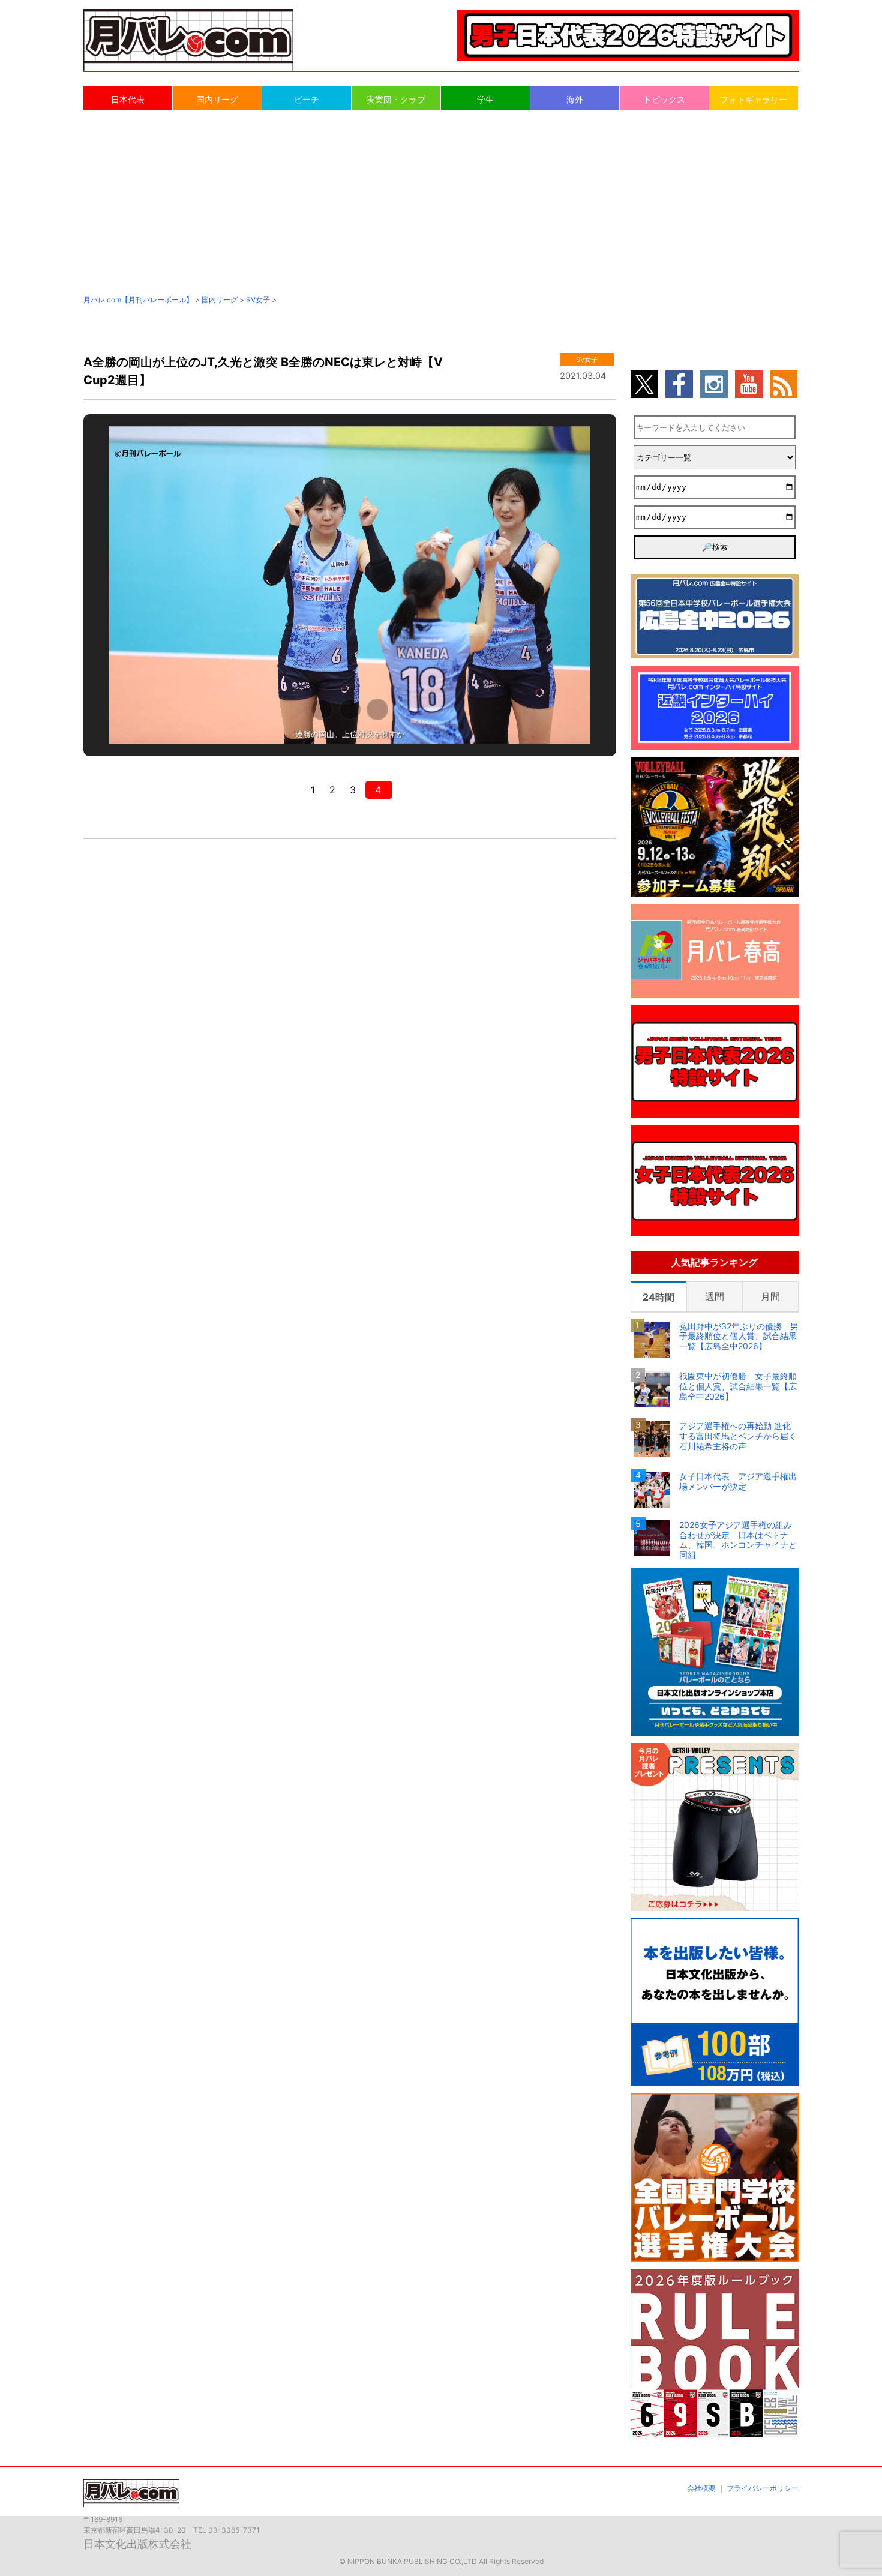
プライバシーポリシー (763, 2488)
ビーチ (307, 99)
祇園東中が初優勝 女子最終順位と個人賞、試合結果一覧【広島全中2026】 (738, 1386)
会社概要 (701, 2488)
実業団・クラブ (396, 99)
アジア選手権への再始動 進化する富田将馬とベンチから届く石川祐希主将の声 (738, 1436)
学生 (485, 99)
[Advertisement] (441, 202)
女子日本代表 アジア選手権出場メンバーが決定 (738, 1482)
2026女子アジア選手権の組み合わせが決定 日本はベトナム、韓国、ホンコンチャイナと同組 (738, 1540)
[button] (322, 709)
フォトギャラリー (754, 99)
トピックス (664, 99)
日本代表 (128, 99)
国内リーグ (217, 99)
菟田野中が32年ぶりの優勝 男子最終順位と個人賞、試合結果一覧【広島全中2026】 (739, 1337)
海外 (575, 99)
